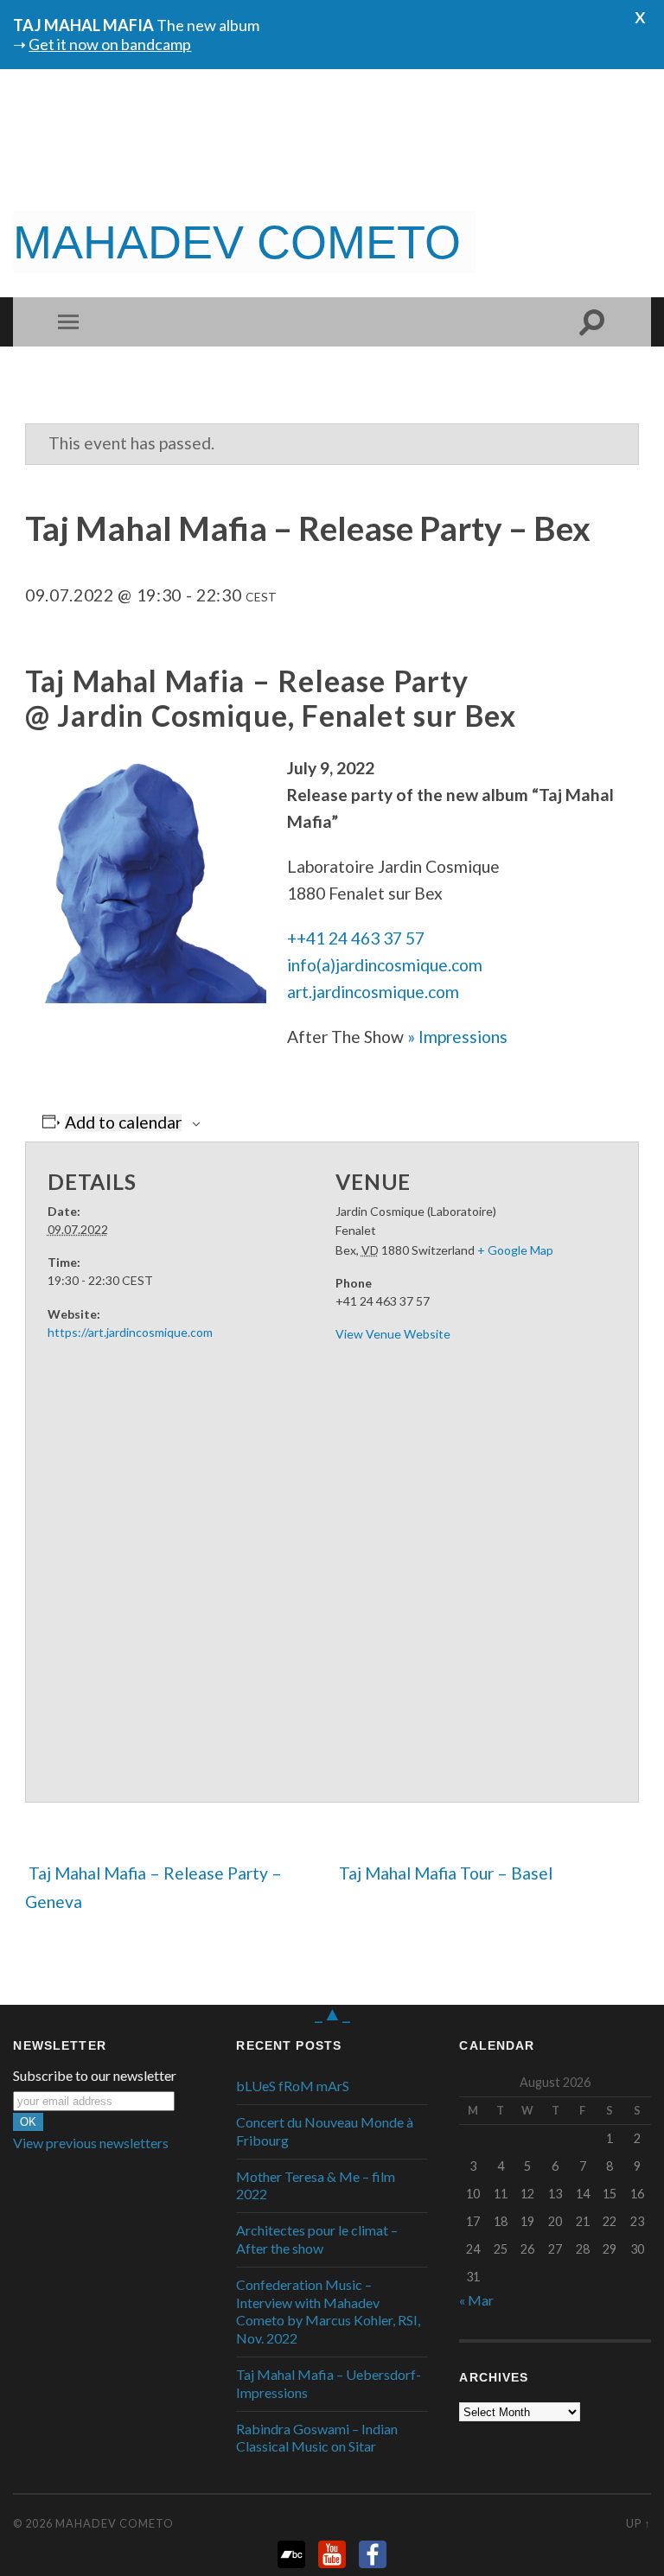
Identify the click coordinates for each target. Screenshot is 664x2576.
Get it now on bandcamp (110, 44)
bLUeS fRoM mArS (293, 2086)
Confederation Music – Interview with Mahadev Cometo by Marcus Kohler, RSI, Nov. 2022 (328, 2311)
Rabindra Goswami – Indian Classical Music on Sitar (317, 2438)
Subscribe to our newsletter (95, 2076)
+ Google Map (515, 1250)
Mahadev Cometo (115, 2523)
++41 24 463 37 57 (356, 938)
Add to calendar (123, 1122)
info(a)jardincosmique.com (385, 965)
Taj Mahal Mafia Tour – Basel (447, 1873)
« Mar (476, 2300)
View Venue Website (393, 1334)
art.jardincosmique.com (373, 992)
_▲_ (332, 2013)
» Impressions (457, 1037)
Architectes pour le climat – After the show (317, 2239)
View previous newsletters (91, 2143)
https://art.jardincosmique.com (130, 1332)
